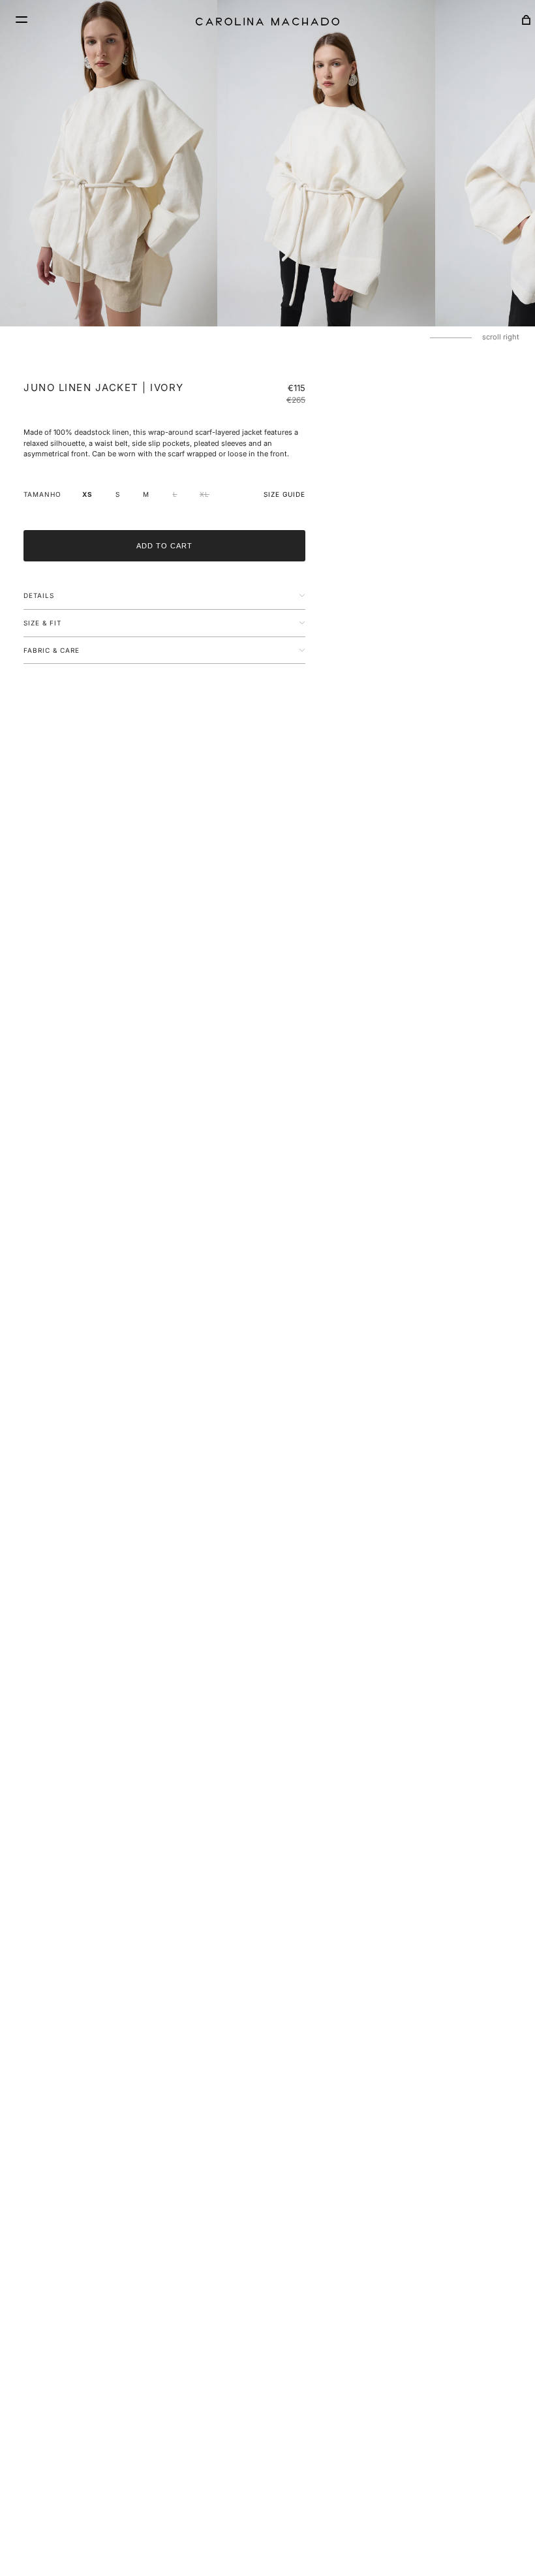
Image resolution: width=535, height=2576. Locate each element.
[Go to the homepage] (267, 22)
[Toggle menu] (20, 20)
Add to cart (164, 546)
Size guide (284, 494)
